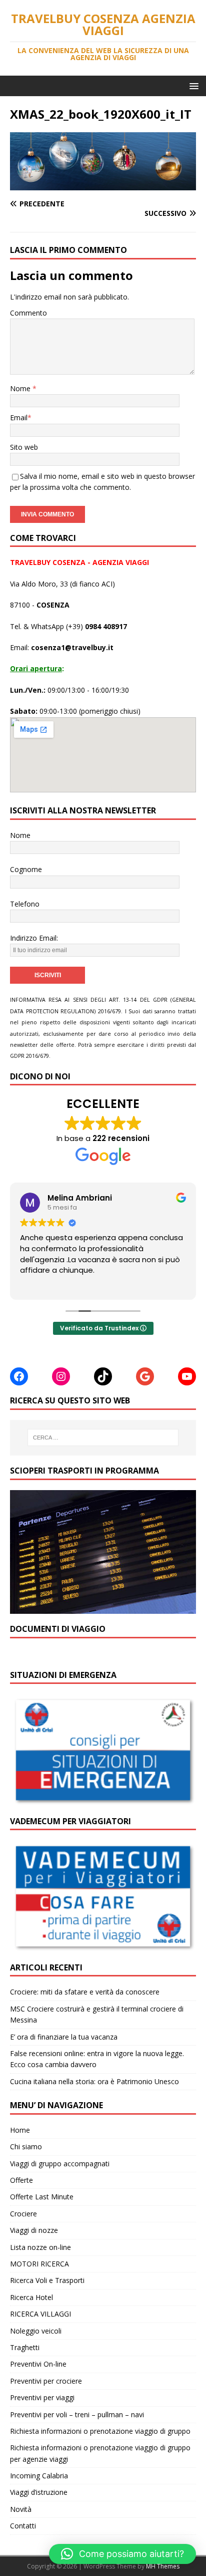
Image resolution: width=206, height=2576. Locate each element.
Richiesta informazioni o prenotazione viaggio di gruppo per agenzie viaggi (100, 2453)
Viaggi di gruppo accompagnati (60, 2164)
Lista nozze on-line (40, 2247)
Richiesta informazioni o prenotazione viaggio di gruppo (100, 2431)
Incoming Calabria (39, 2476)
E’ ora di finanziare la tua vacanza (64, 2037)
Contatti (23, 2526)
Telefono (25, 904)
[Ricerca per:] (103, 1438)
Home (20, 2130)
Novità (21, 2509)
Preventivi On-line (38, 2364)
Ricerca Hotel (31, 2297)
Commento (28, 313)
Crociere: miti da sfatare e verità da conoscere (85, 1992)
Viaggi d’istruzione (39, 2492)
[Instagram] (61, 1376)
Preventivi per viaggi (42, 2397)
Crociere (23, 2214)
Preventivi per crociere (46, 2381)
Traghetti (25, 2347)
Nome (21, 388)
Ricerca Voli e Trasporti (47, 2280)
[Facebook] (19, 1376)
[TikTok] (103, 1376)
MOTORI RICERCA (39, 2264)
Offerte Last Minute (42, 2197)
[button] (192, 85)
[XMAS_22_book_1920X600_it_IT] (103, 184)
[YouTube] (187, 1376)
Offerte (21, 2180)
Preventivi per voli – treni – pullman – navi (77, 2414)
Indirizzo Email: (34, 938)
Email (19, 417)
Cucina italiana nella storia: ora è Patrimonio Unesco (94, 2081)
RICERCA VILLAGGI (40, 2314)
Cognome (26, 869)
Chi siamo (26, 2146)
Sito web (24, 447)
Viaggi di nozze (34, 2230)
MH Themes (163, 2566)
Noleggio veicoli (36, 2331)
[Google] (145, 1376)
